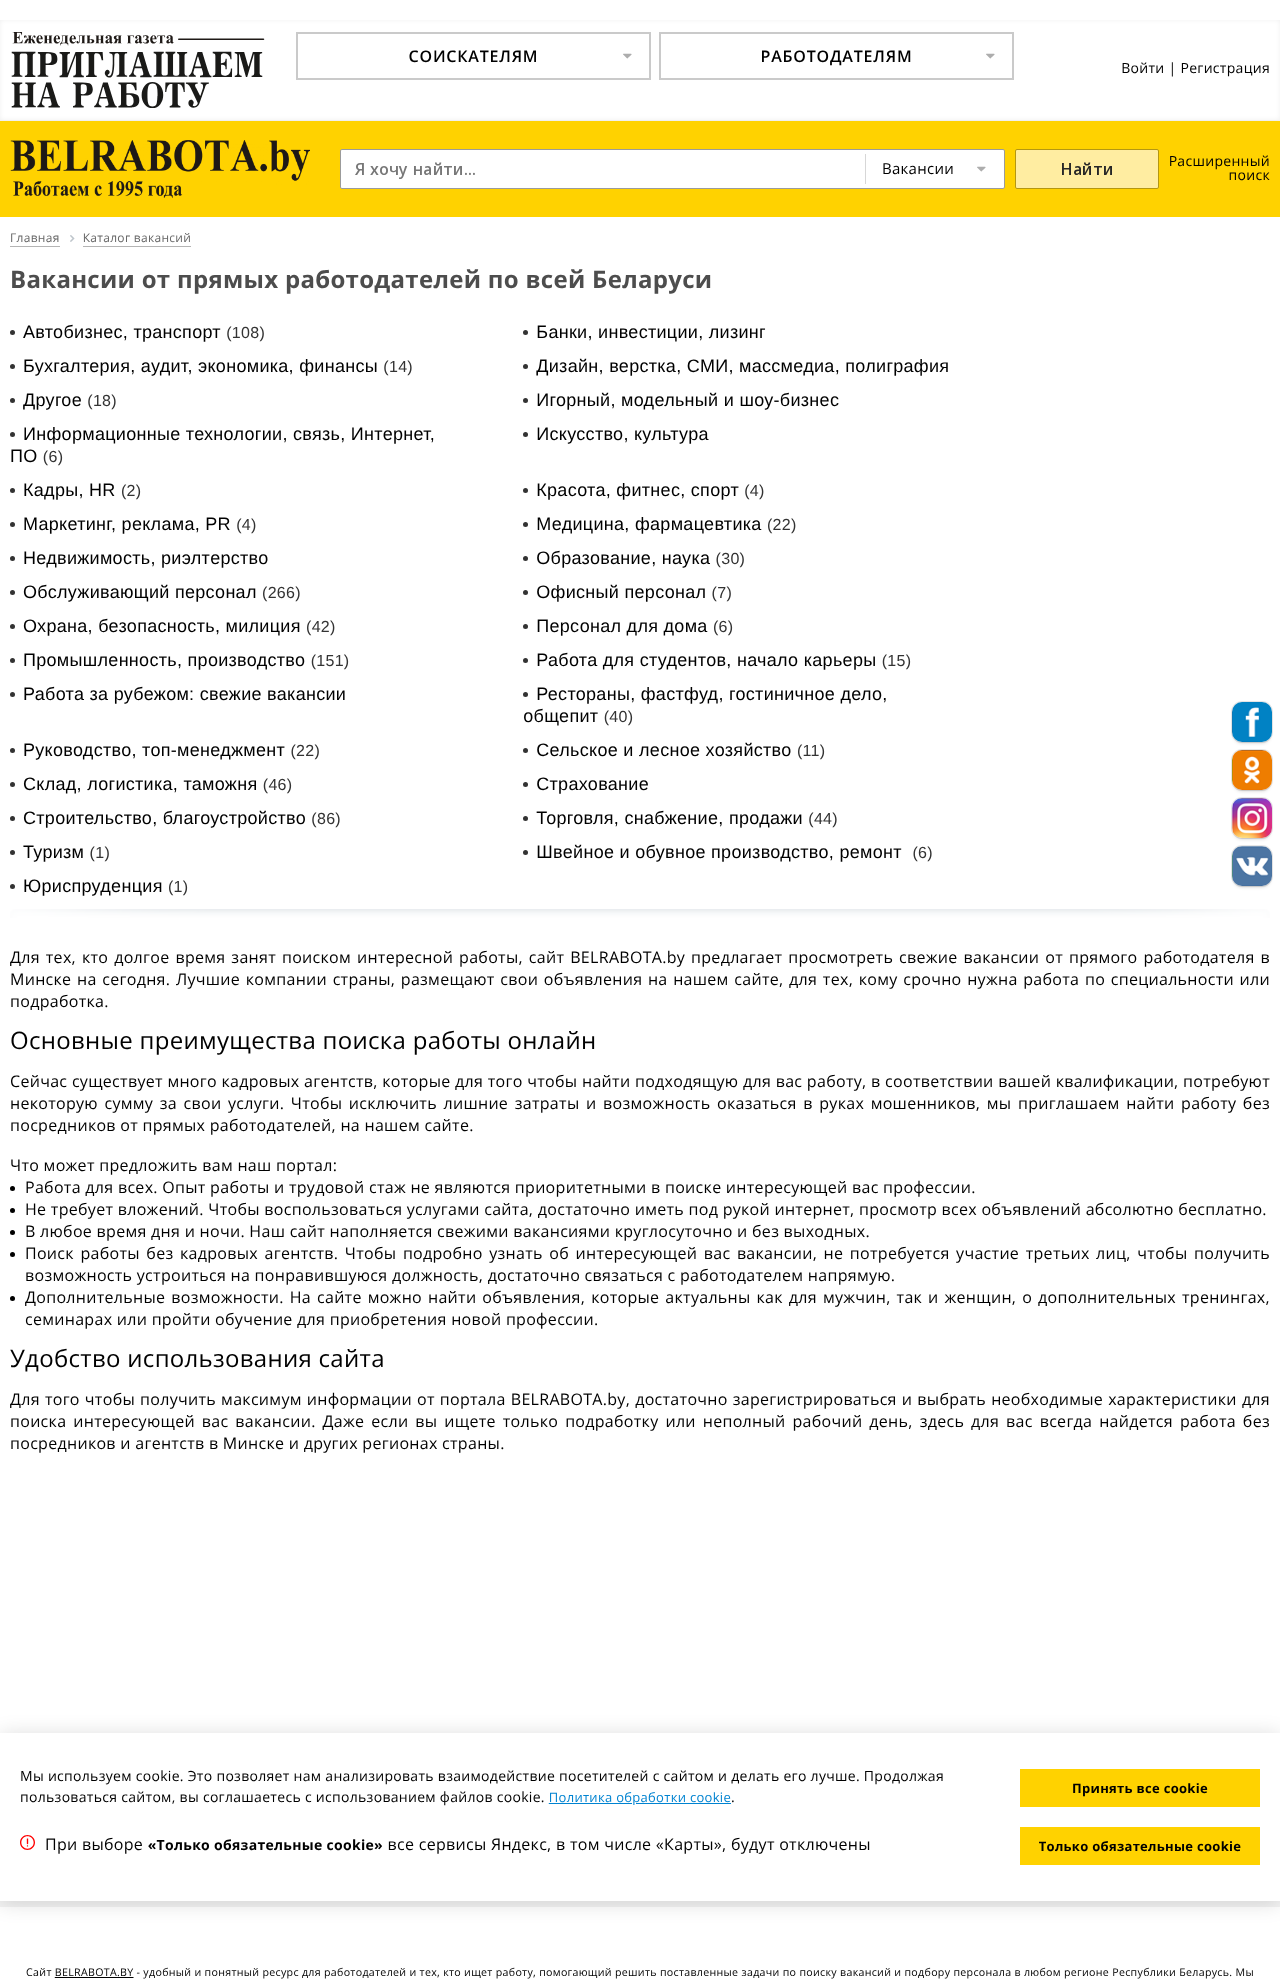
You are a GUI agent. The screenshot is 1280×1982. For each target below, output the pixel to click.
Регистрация (1225, 68)
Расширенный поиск (1219, 168)
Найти (1087, 169)
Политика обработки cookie (640, 1797)
